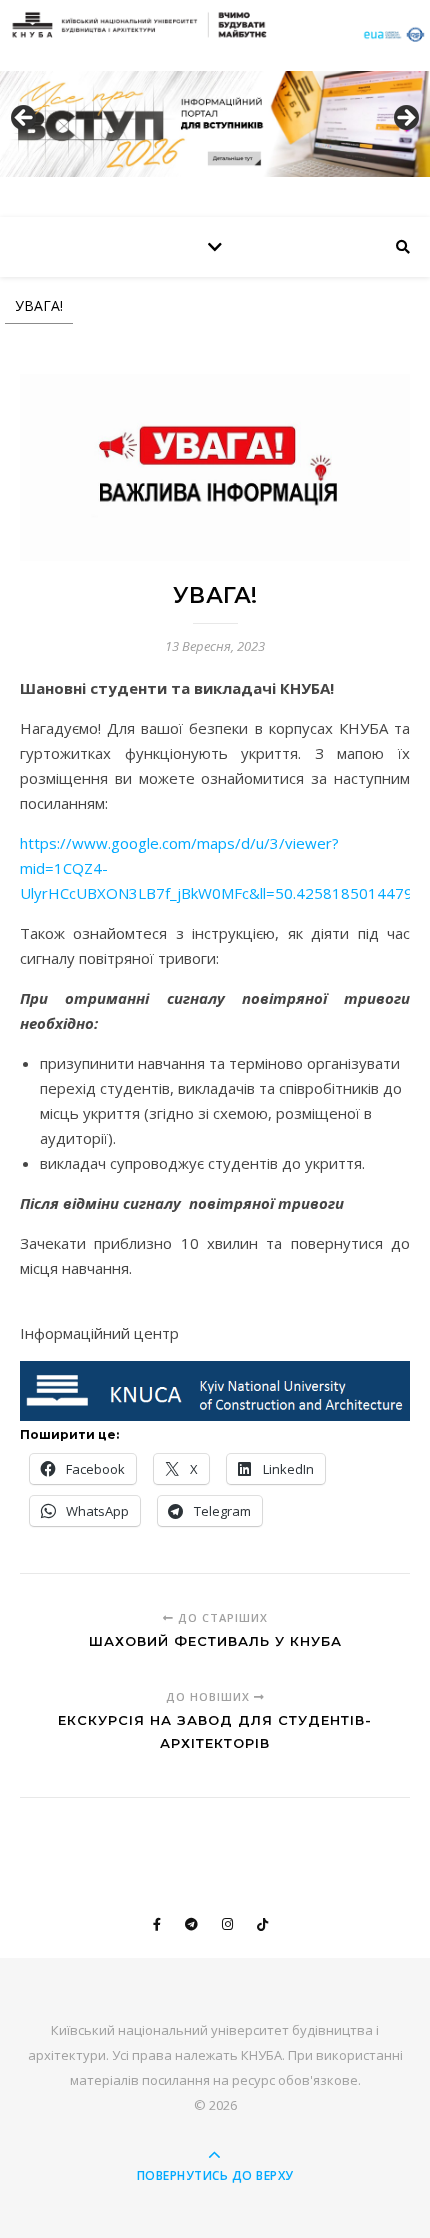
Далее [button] (405, 119)
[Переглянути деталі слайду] (215, 123)
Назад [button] (25, 119)
